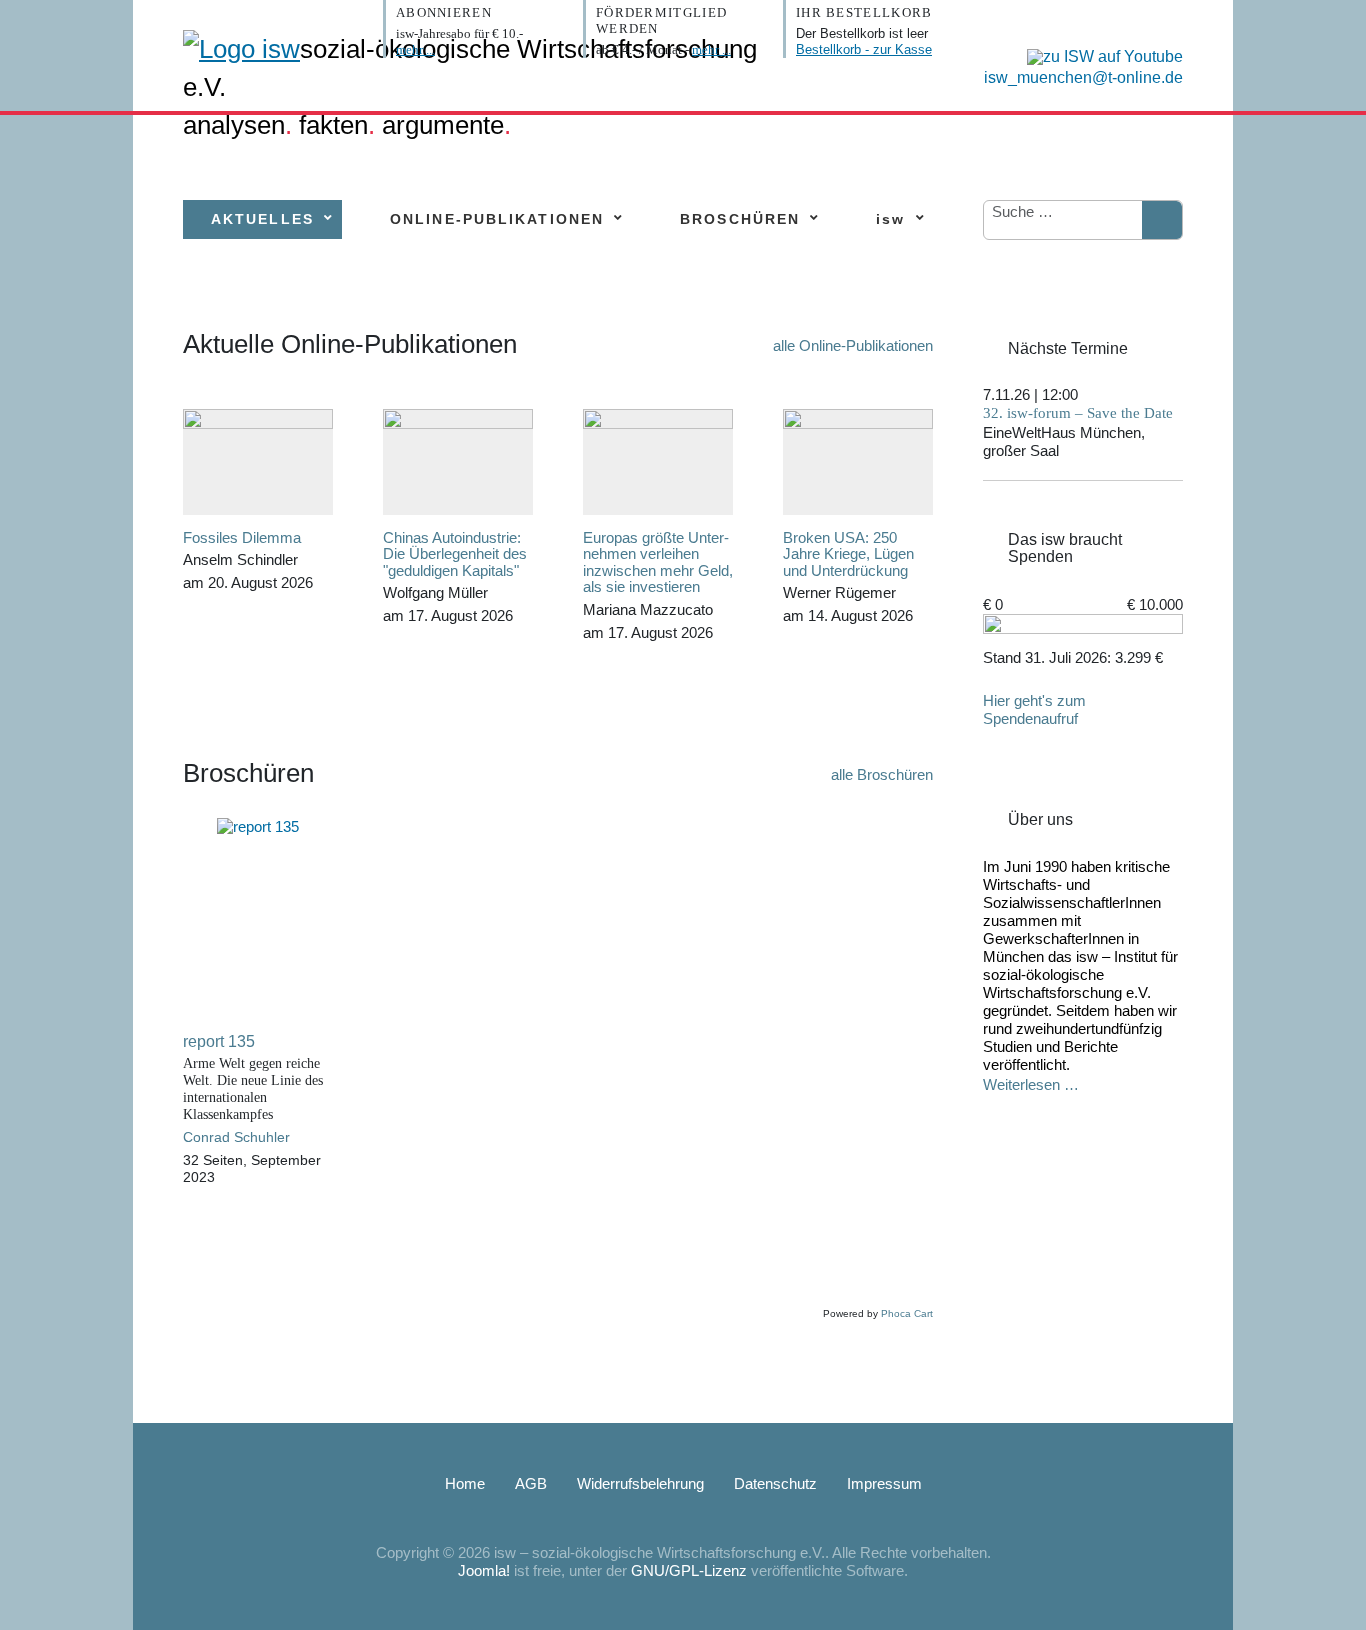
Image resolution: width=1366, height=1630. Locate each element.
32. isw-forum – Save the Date (1078, 413)
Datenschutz (775, 1483)
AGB (531, 1483)
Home (465, 1483)
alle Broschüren (882, 774)
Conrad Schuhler (236, 1137)
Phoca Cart (907, 1313)
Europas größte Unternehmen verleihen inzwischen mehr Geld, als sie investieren (658, 562)
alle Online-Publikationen (853, 345)
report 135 (219, 1041)
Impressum (884, 1483)
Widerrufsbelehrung (640, 1483)
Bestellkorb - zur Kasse (864, 49)
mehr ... (415, 49)
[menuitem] (262, 219)
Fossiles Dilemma (242, 537)
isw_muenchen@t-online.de (1083, 77)
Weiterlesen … (1031, 1084)
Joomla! (484, 1570)
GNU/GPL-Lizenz (689, 1570)
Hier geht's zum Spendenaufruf (1034, 709)
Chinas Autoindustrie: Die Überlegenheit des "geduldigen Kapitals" (455, 554)
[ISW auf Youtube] (1100, 55)
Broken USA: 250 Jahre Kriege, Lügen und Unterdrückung (848, 554)
